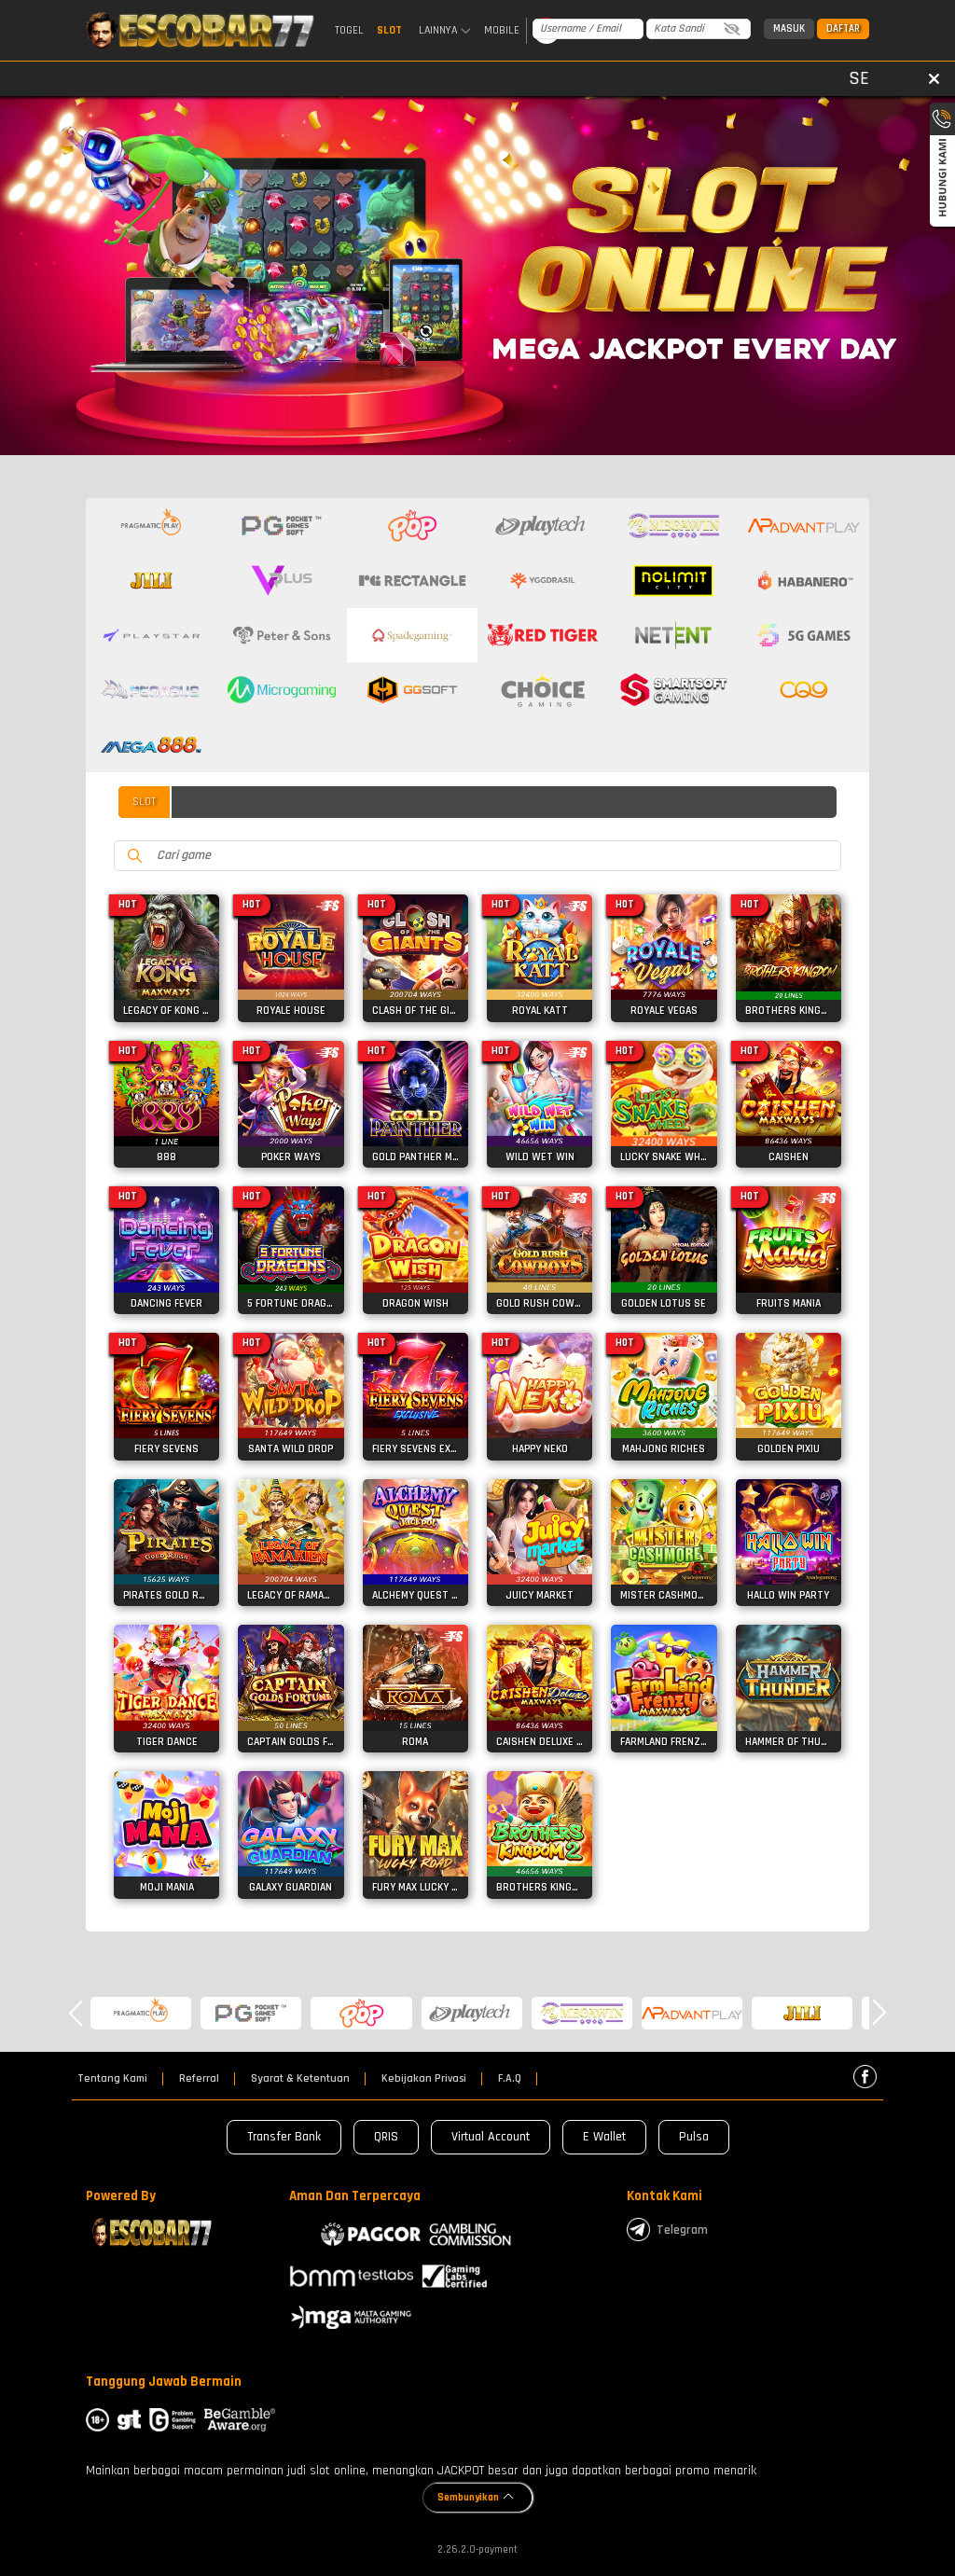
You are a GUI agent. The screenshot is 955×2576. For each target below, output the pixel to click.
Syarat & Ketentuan (300, 2079)
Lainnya (438, 31)
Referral (199, 2079)
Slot (389, 30)
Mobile (502, 30)
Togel (349, 30)
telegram (682, 2230)
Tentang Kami (112, 2079)
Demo (166, 941)
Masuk (789, 29)
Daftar (843, 29)
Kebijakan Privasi (424, 2079)
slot (144, 802)
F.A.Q (510, 2079)
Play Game (166, 977)
